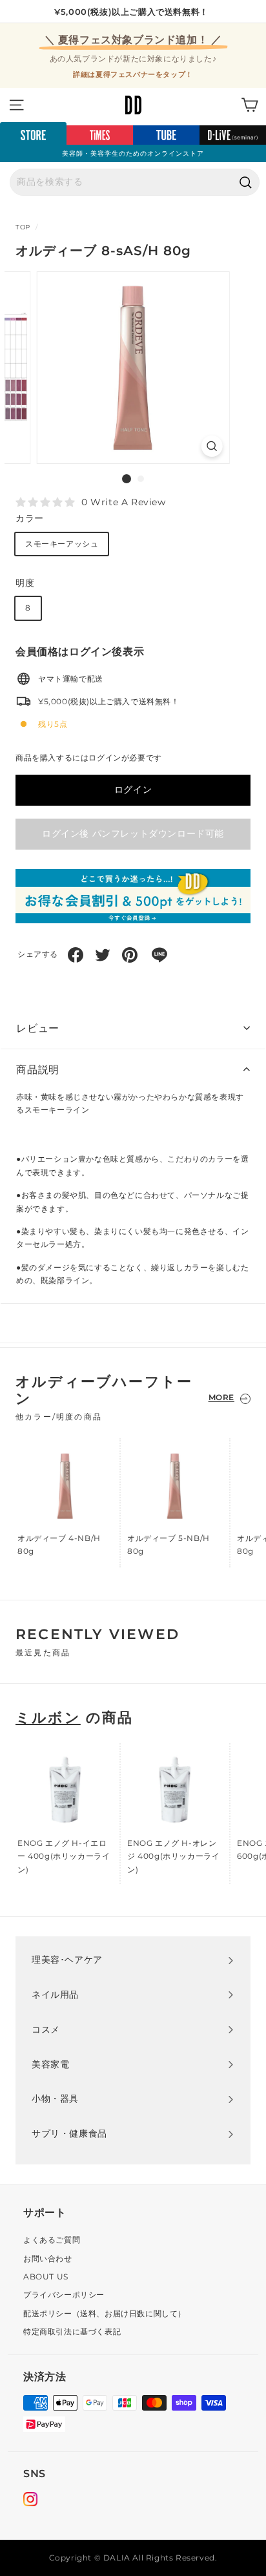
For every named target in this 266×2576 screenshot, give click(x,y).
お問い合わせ (48, 2258)
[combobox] (135, 182)
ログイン (133, 790)
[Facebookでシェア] (76, 955)
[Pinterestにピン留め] (130, 955)
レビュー (38, 1028)
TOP (23, 227)
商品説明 (38, 1070)
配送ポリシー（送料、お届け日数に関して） (105, 2313)
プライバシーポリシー (64, 2295)
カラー (30, 518)
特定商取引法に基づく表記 (72, 2331)
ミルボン (48, 1718)
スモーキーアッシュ (62, 544)
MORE (221, 1397)
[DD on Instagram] (30, 2501)
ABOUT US (46, 2277)
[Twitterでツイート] (103, 955)
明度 (25, 583)
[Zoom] (211, 446)
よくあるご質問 (52, 2240)
